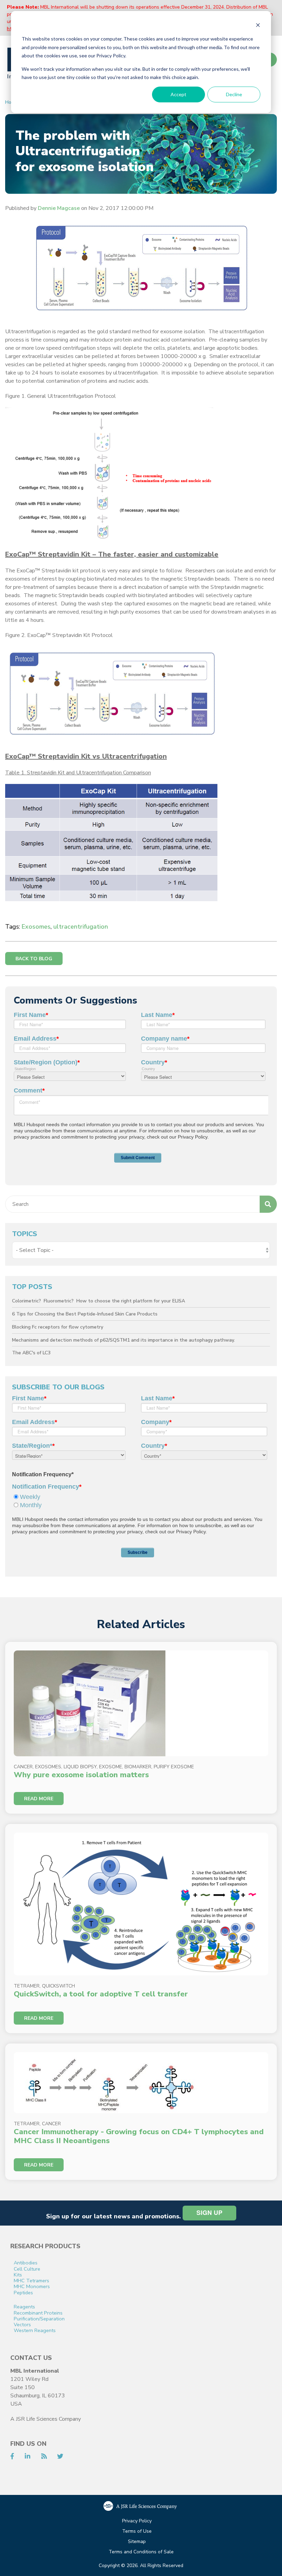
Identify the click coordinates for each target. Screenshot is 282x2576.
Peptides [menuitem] (23, 2293)
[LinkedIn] (28, 2456)
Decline (234, 94)
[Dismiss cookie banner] (258, 26)
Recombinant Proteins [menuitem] (38, 2313)
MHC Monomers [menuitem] (32, 2287)
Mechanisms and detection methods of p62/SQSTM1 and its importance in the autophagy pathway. (123, 1340)
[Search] (268, 1204)
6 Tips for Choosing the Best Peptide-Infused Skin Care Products (85, 1314)
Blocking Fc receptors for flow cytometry (58, 1327)
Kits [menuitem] (18, 2275)
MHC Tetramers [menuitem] (31, 2281)
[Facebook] (12, 2456)
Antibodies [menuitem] (26, 2263)
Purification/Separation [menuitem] (39, 2319)
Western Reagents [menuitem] (35, 2331)
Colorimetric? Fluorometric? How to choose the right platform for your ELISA (99, 1301)
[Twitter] (60, 2456)
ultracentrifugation (81, 927)
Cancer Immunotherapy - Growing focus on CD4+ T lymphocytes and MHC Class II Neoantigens (139, 2136)
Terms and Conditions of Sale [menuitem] (141, 2552)
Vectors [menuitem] (22, 2325)
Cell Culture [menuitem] (27, 2269)
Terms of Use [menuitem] (137, 2532)
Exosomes (36, 927)
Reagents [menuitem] (24, 2307)
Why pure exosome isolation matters (81, 1775)
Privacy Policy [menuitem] (137, 2521)
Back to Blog (34, 959)
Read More (39, 1799)
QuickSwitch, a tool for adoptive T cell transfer (101, 1994)
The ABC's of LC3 (31, 1353)
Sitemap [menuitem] (137, 2542)
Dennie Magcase (59, 208)
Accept (178, 94)
